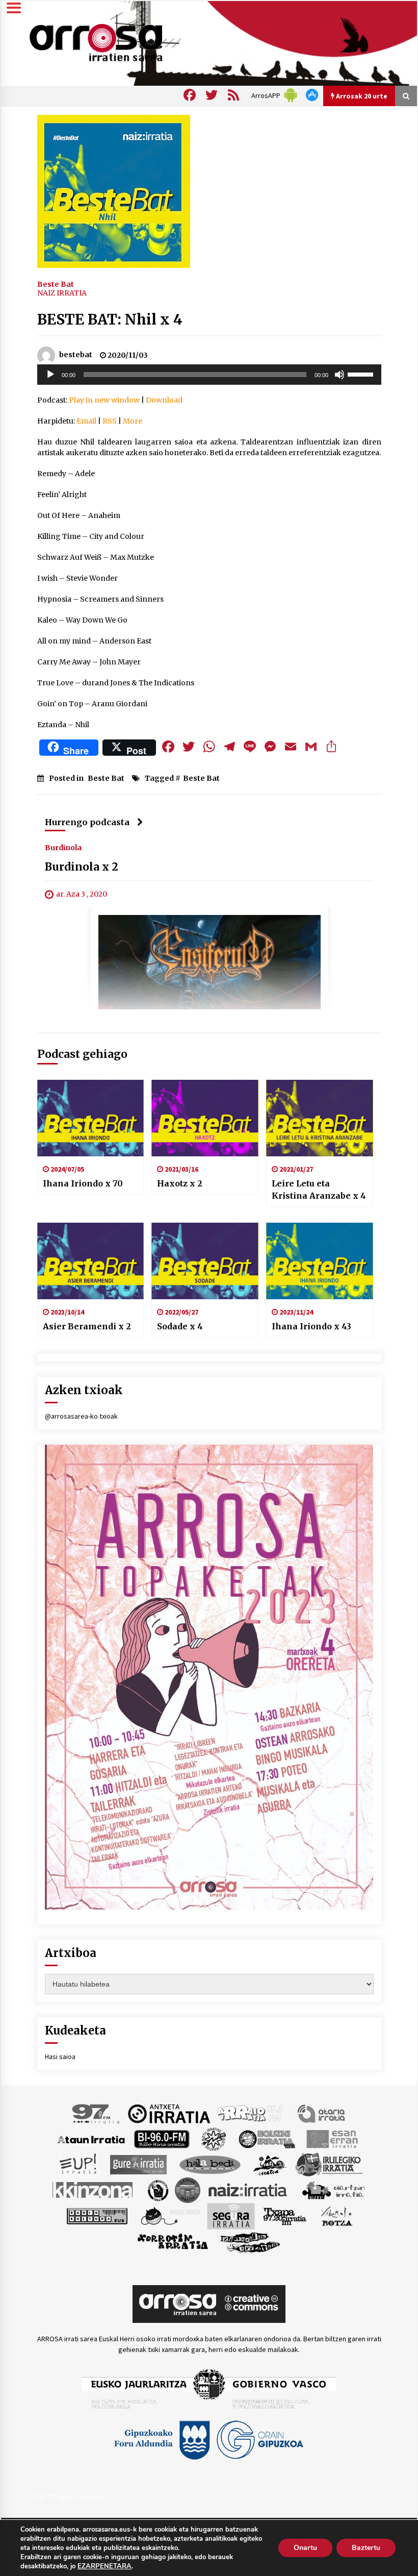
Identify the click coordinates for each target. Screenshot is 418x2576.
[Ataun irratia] (91, 2139)
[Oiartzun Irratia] (334, 2190)
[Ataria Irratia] (322, 2113)
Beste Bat (56, 284)
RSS (110, 421)
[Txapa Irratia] (285, 2216)
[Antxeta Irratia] (169, 2113)
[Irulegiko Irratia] (329, 2164)
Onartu (305, 2548)
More (133, 421)
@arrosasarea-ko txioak (81, 1416)
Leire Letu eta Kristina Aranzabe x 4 (319, 1190)
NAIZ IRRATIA (62, 293)
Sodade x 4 (180, 1326)
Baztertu (366, 2548)
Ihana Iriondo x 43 (311, 1326)
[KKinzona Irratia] (93, 2190)
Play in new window (104, 400)
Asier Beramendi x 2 (87, 1326)
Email (86, 421)
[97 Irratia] (96, 2113)
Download (164, 400)
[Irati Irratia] (270, 2164)
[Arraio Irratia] (251, 2113)
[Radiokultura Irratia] (97, 2216)
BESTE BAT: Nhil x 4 (110, 319)
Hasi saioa (60, 2057)
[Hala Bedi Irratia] (210, 2164)
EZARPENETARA (104, 2566)
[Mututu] (339, 375)
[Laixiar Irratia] (188, 2190)
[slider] (362, 374)
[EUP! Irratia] (79, 2164)
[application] (209, 375)
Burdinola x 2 (82, 867)
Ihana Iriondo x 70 (83, 1183)
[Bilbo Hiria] (162, 2139)
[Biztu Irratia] (214, 2139)
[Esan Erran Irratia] (332, 2139)
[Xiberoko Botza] (336, 2216)
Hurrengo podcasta (87, 822)
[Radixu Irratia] (170, 2216)
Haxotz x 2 (180, 1183)
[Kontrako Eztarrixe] (157, 2190)
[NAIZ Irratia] (248, 2190)
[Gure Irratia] (138, 2164)
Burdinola (63, 847)
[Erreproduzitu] (50, 375)
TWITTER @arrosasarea (68, 2497)
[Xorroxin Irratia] (173, 2242)
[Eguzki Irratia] (266, 2139)
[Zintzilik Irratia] (251, 2242)
